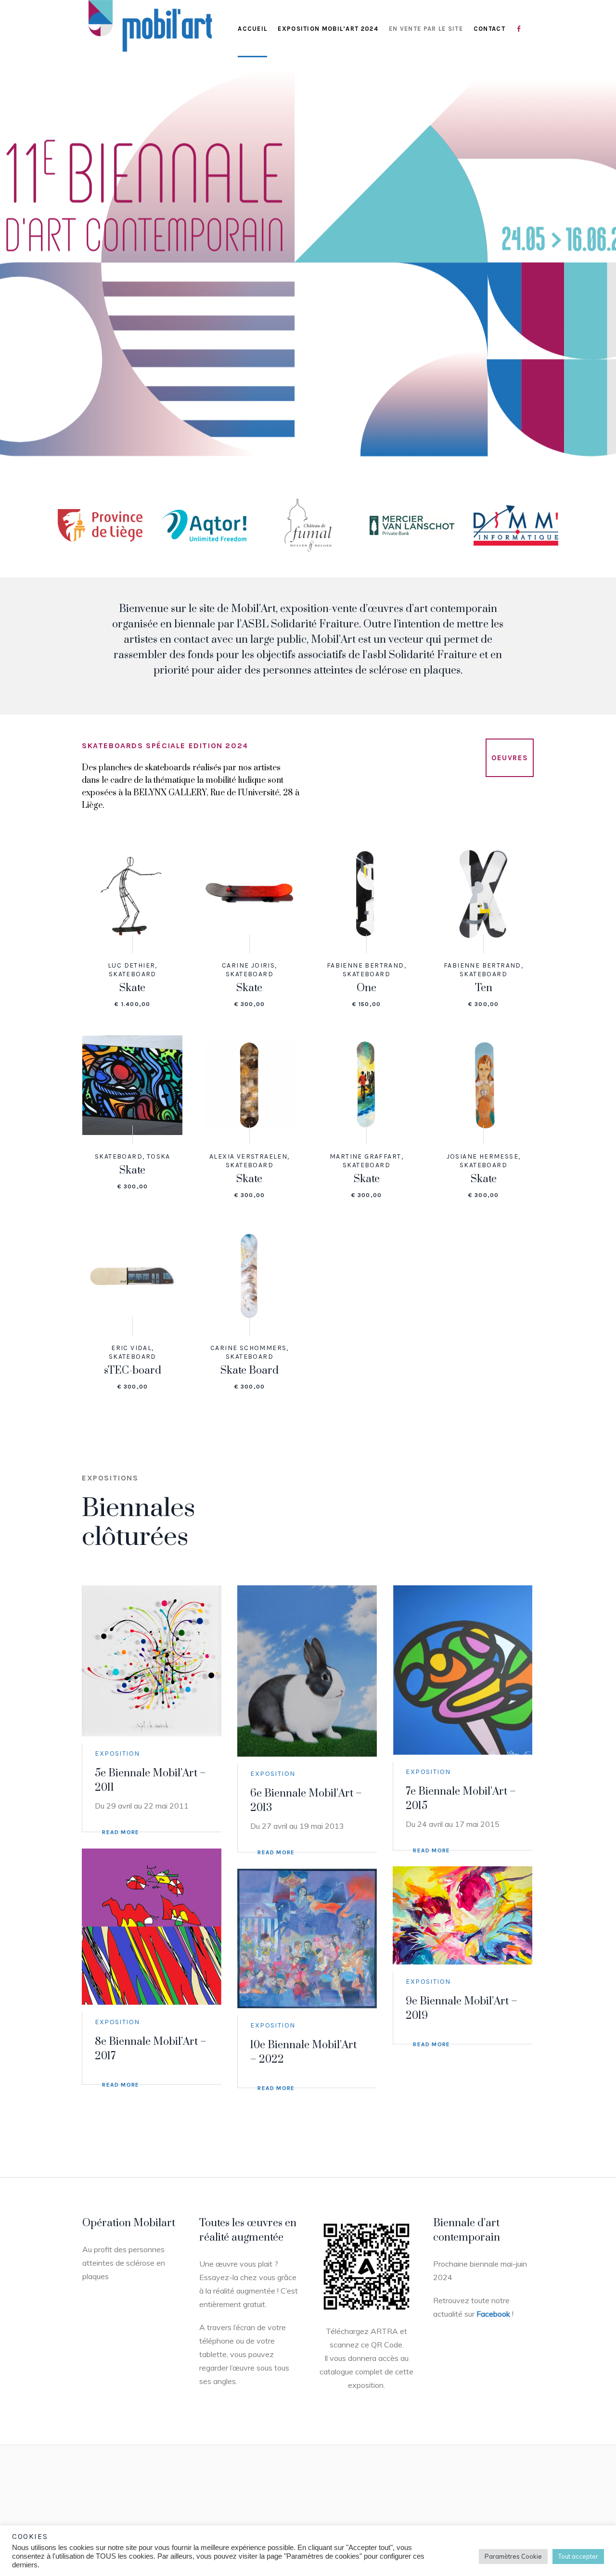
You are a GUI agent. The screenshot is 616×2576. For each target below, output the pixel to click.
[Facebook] (307, 2496)
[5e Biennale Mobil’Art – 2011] (152, 1661)
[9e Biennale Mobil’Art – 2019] (462, 1915)
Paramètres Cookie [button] (513, 2556)
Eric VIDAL (131, 1348)
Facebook (493, 2314)
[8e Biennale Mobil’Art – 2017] (152, 1927)
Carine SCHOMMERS (248, 1348)
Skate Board (250, 1371)
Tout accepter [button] (578, 2556)
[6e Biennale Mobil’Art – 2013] (307, 1671)
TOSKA (159, 1156)
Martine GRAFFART (365, 1156)
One (366, 988)
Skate (132, 988)
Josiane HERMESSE (482, 1156)
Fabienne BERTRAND (366, 965)
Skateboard (133, 974)
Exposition (117, 1753)
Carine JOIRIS (248, 965)
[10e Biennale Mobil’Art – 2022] (307, 1938)
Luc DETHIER (131, 965)
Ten (484, 988)
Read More (121, 1832)
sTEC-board (133, 1371)
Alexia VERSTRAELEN (248, 1156)
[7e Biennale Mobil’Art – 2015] (462, 1670)
